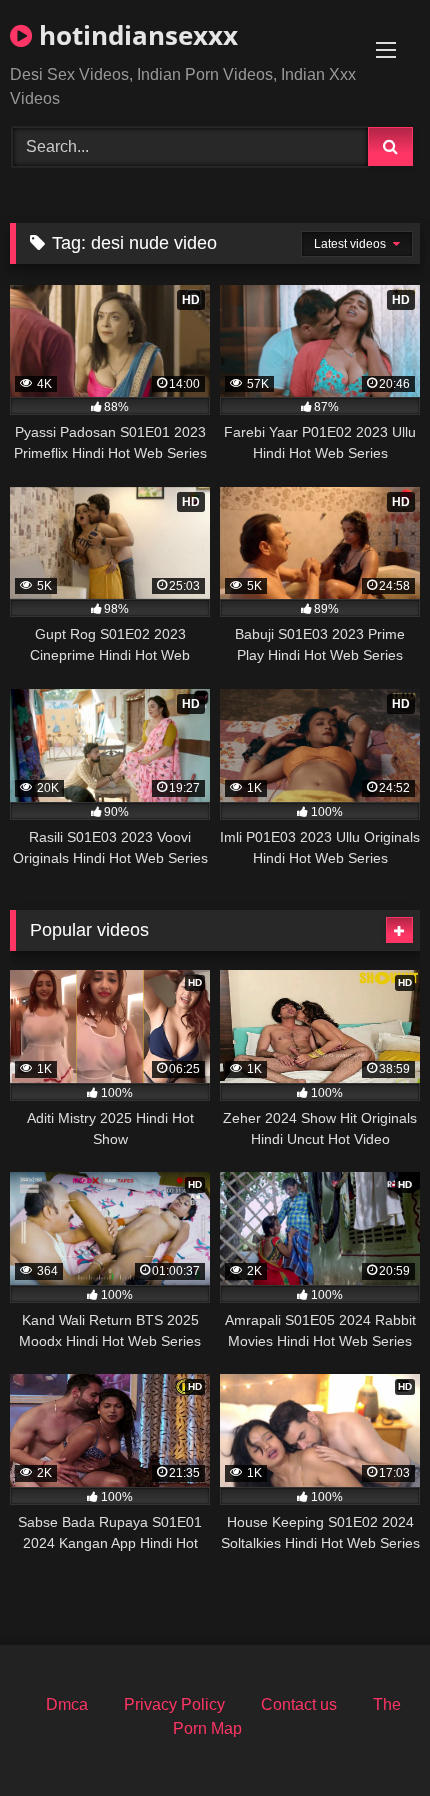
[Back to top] (368, 1736)
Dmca (67, 1704)
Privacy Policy (174, 1704)
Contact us (299, 1704)
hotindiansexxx (135, 35)
